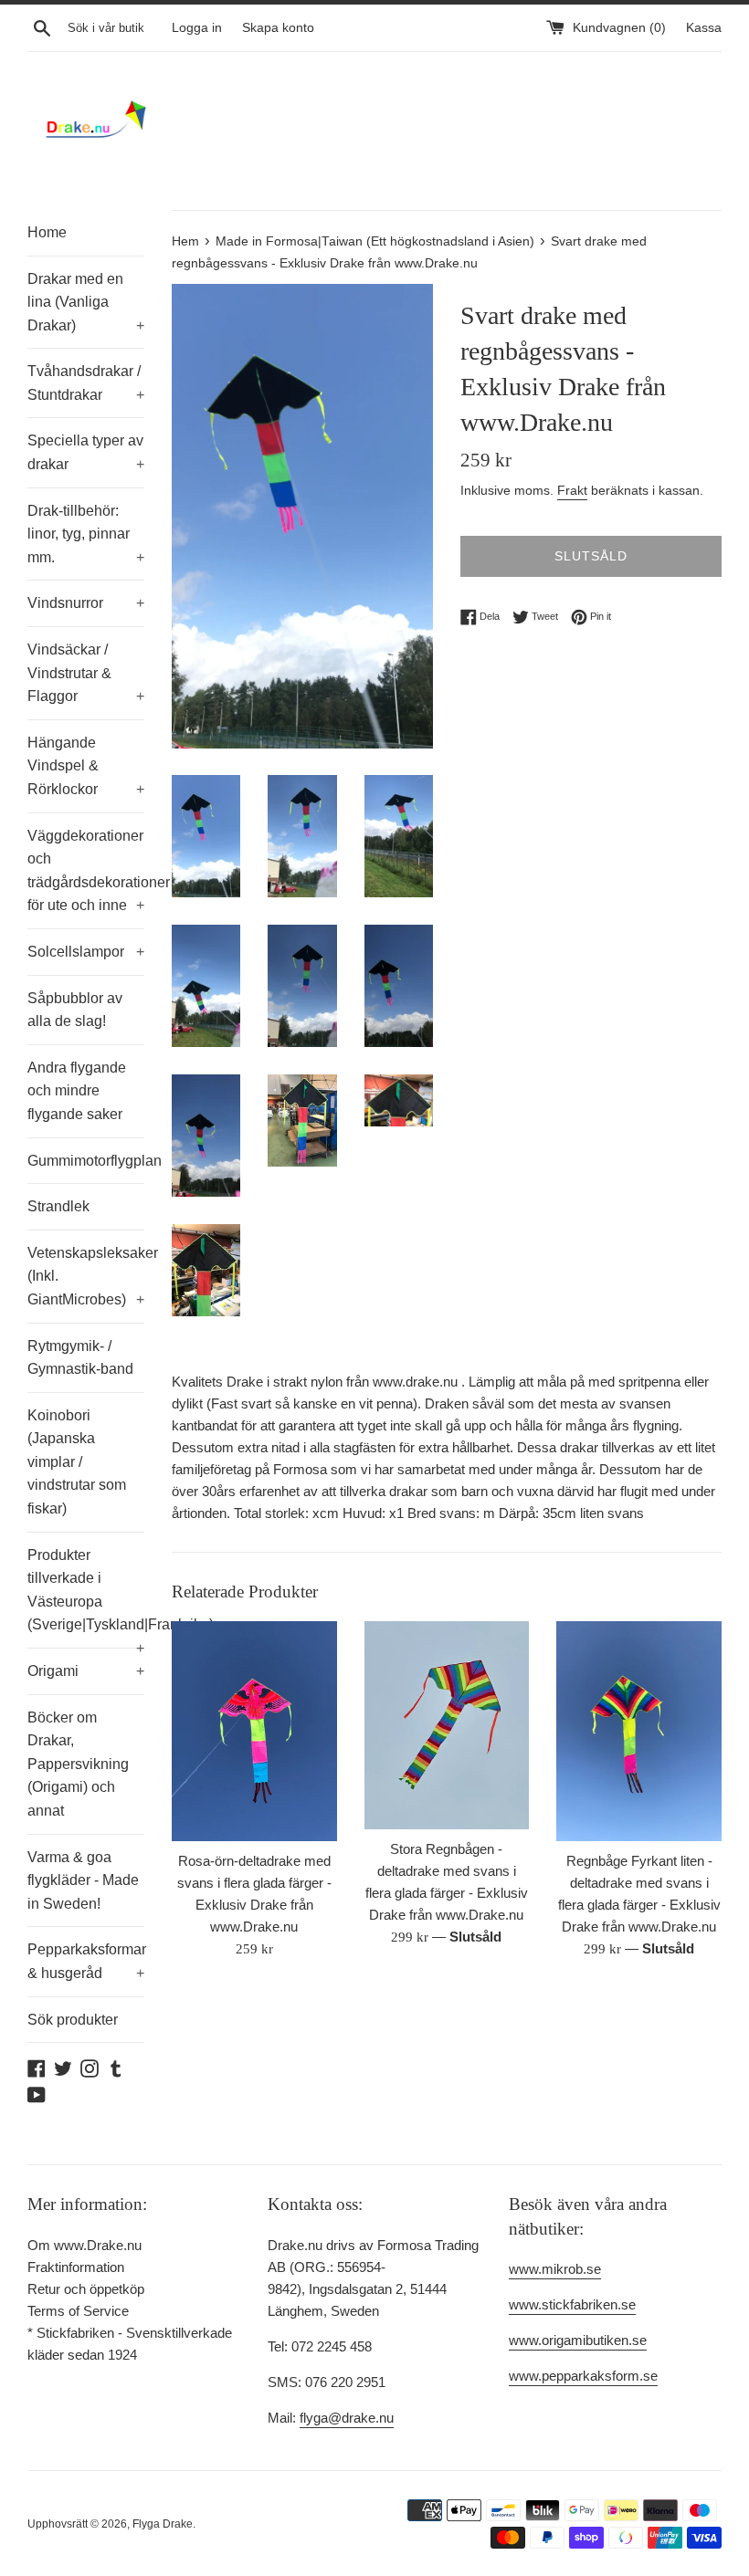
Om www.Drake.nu (84, 2245)
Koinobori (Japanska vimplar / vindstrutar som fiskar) (77, 1462)
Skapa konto (278, 28)
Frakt (572, 490)
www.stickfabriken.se (572, 2304)
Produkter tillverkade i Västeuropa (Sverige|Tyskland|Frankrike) (86, 1597)
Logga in (197, 28)
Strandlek (58, 1206)
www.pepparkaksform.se (583, 2376)
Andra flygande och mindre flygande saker (77, 1091)
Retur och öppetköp (86, 2289)
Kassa (704, 28)
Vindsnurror (86, 603)
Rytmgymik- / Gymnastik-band (80, 1358)
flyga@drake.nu (347, 2418)
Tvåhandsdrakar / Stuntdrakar (86, 383)
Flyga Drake (163, 2524)
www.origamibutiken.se (578, 2340)
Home (47, 232)
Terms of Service (78, 2311)
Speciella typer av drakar (86, 452)
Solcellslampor (86, 952)
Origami (86, 1671)
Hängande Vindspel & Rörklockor (86, 766)
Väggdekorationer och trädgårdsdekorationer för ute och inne (86, 871)
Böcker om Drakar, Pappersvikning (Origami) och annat (78, 1764)
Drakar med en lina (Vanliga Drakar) (86, 302)
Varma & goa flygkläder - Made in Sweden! (83, 1880)
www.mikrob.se (555, 2269)
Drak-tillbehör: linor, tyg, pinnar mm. (86, 534)
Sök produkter (73, 2020)
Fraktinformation (76, 2267)
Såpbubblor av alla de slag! (75, 1010)
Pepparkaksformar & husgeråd (86, 1961)
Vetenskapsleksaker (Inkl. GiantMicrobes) (86, 1276)
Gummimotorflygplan (86, 1161)
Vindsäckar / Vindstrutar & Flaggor (86, 673)
